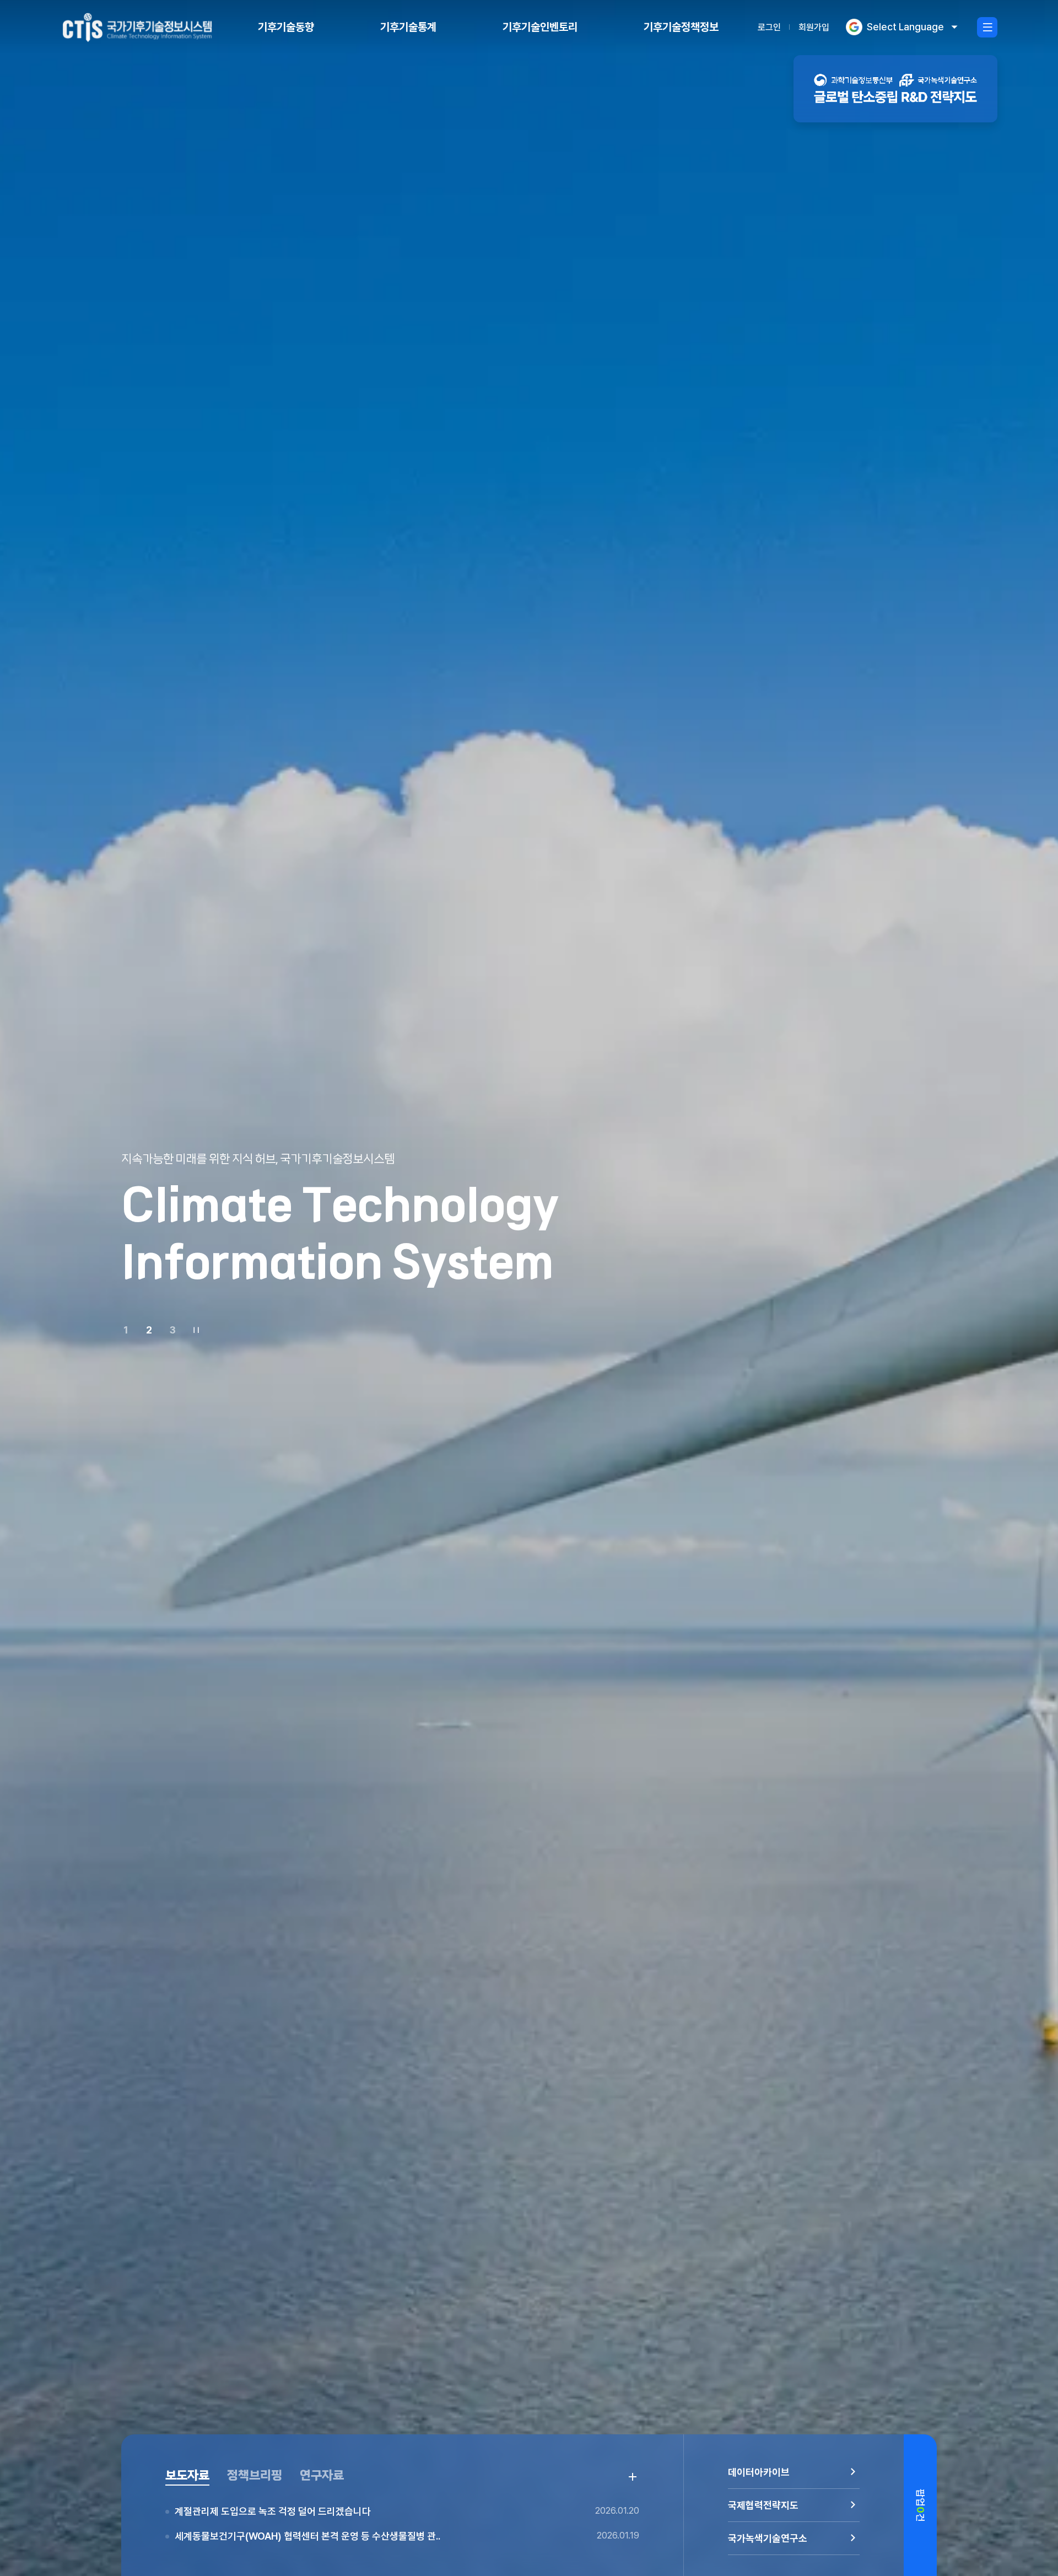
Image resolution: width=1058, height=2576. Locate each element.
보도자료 (187, 2475)
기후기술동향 (286, 27)
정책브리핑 (255, 2475)
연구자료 (322, 2475)
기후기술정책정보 (681, 27)
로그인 (769, 27)
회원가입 (814, 27)
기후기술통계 (408, 27)
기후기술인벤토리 (540, 27)
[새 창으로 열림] (895, 89)
